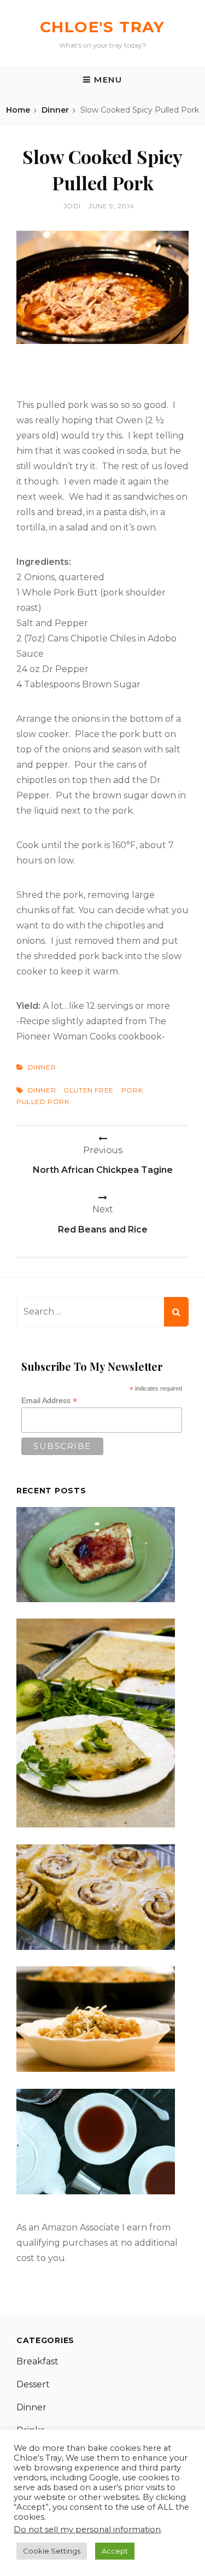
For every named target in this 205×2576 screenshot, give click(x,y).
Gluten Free (89, 1090)
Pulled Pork (43, 1102)
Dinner (55, 110)
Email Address (49, 1401)
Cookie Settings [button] (52, 2551)
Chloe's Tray (102, 27)
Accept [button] (115, 2551)
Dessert (33, 2384)
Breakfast (37, 2361)
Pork (132, 1090)
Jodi (72, 206)
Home (18, 110)
